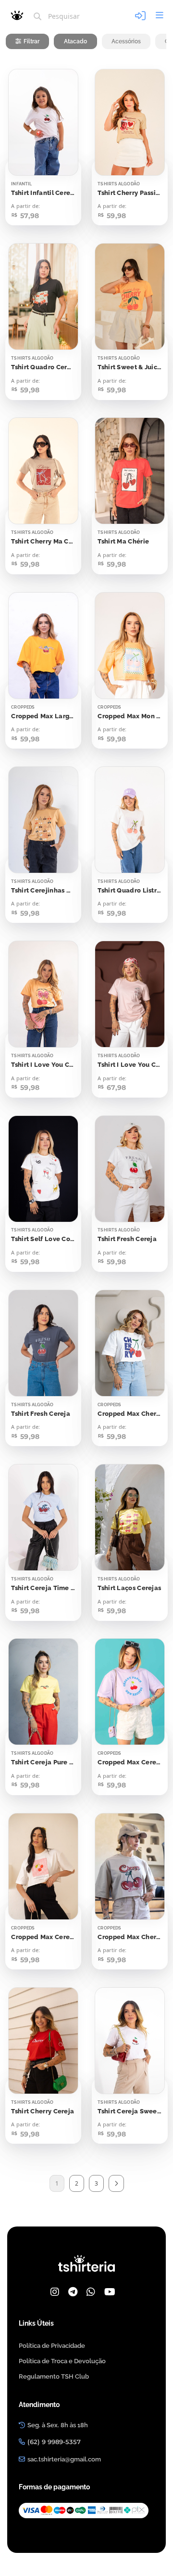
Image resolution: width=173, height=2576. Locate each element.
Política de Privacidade (52, 2346)
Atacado (75, 41)
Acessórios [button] (126, 41)
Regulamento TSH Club (54, 2376)
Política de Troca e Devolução (62, 2361)
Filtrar (31, 41)
